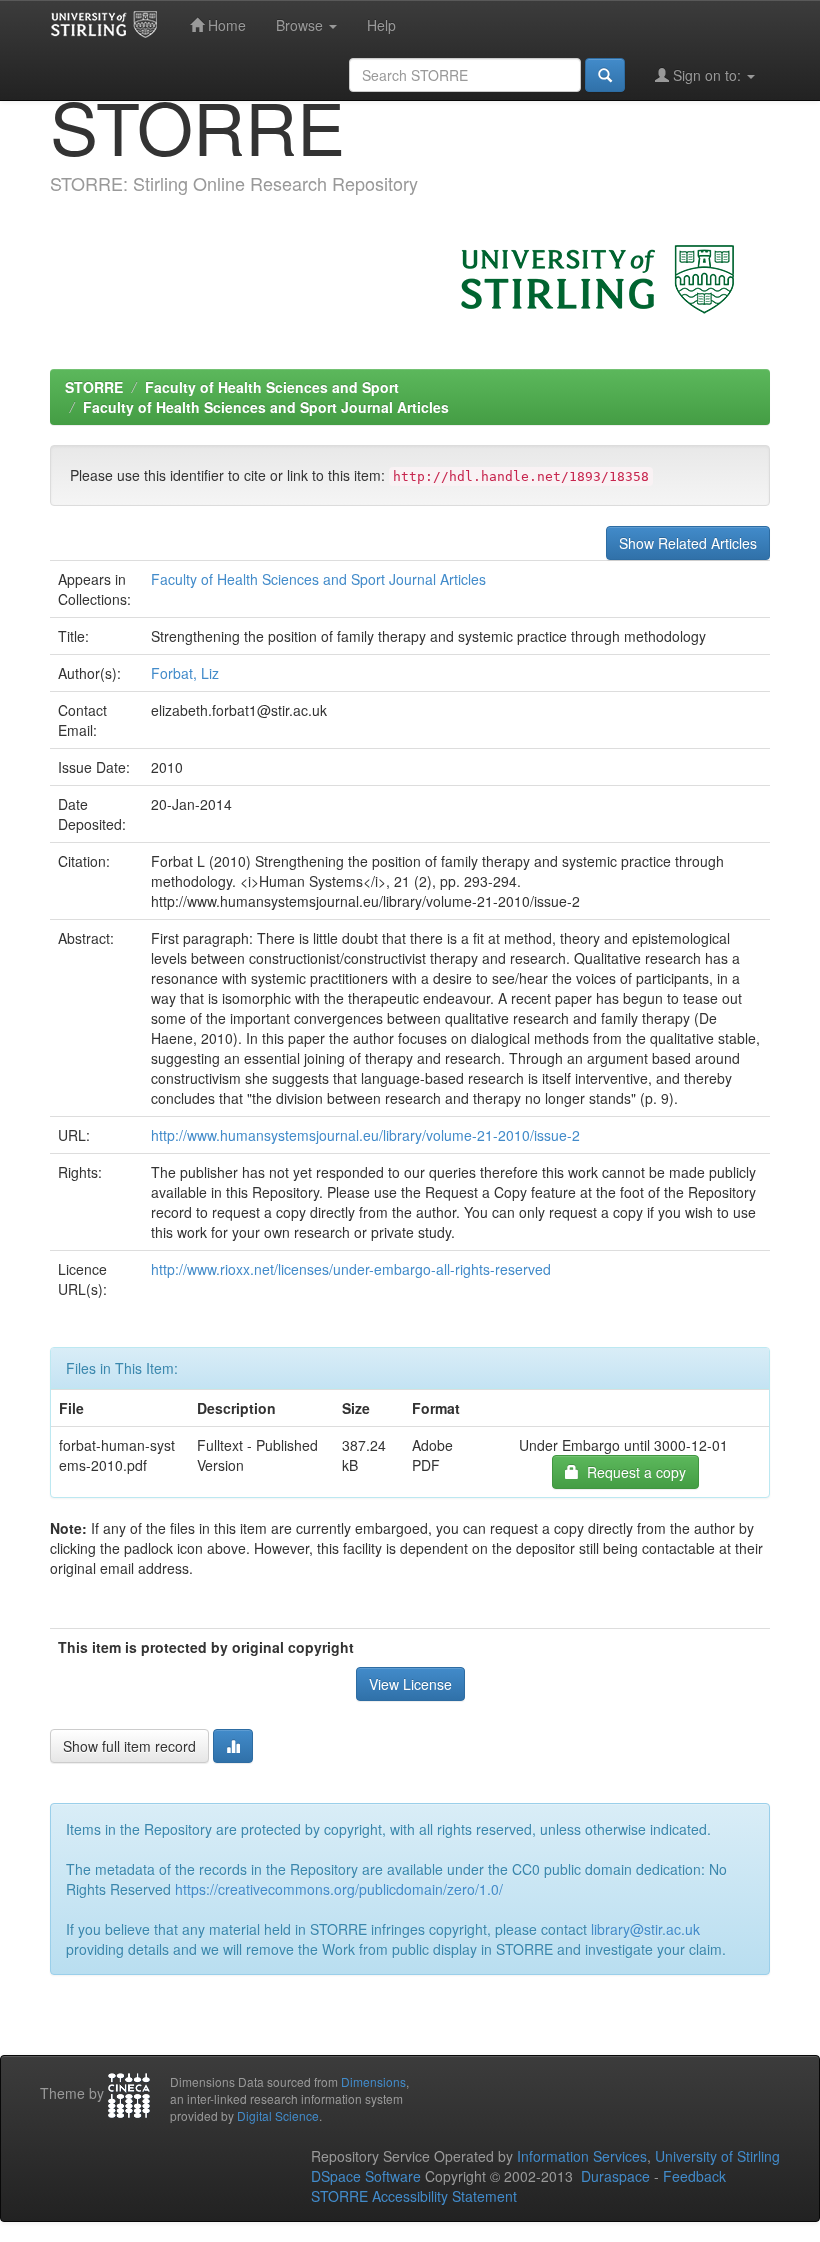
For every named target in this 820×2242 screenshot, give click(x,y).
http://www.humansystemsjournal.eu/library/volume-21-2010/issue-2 (365, 1135)
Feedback (694, 2176)
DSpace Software (366, 2176)
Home (225, 25)
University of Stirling (717, 2156)
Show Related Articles (688, 543)
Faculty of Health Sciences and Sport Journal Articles (266, 407)
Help (381, 25)
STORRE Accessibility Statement (414, 2196)
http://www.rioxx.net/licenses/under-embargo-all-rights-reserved (351, 1269)
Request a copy (632, 1472)
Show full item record (129, 1746)
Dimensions (373, 2081)
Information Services (582, 2156)
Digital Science (278, 2115)
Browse (301, 25)
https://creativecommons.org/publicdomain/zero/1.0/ (339, 1889)
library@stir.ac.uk (645, 1929)
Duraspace (615, 2176)
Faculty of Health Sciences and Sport (272, 387)
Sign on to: (707, 75)
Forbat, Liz (185, 673)
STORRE (94, 387)
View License (410, 1684)
